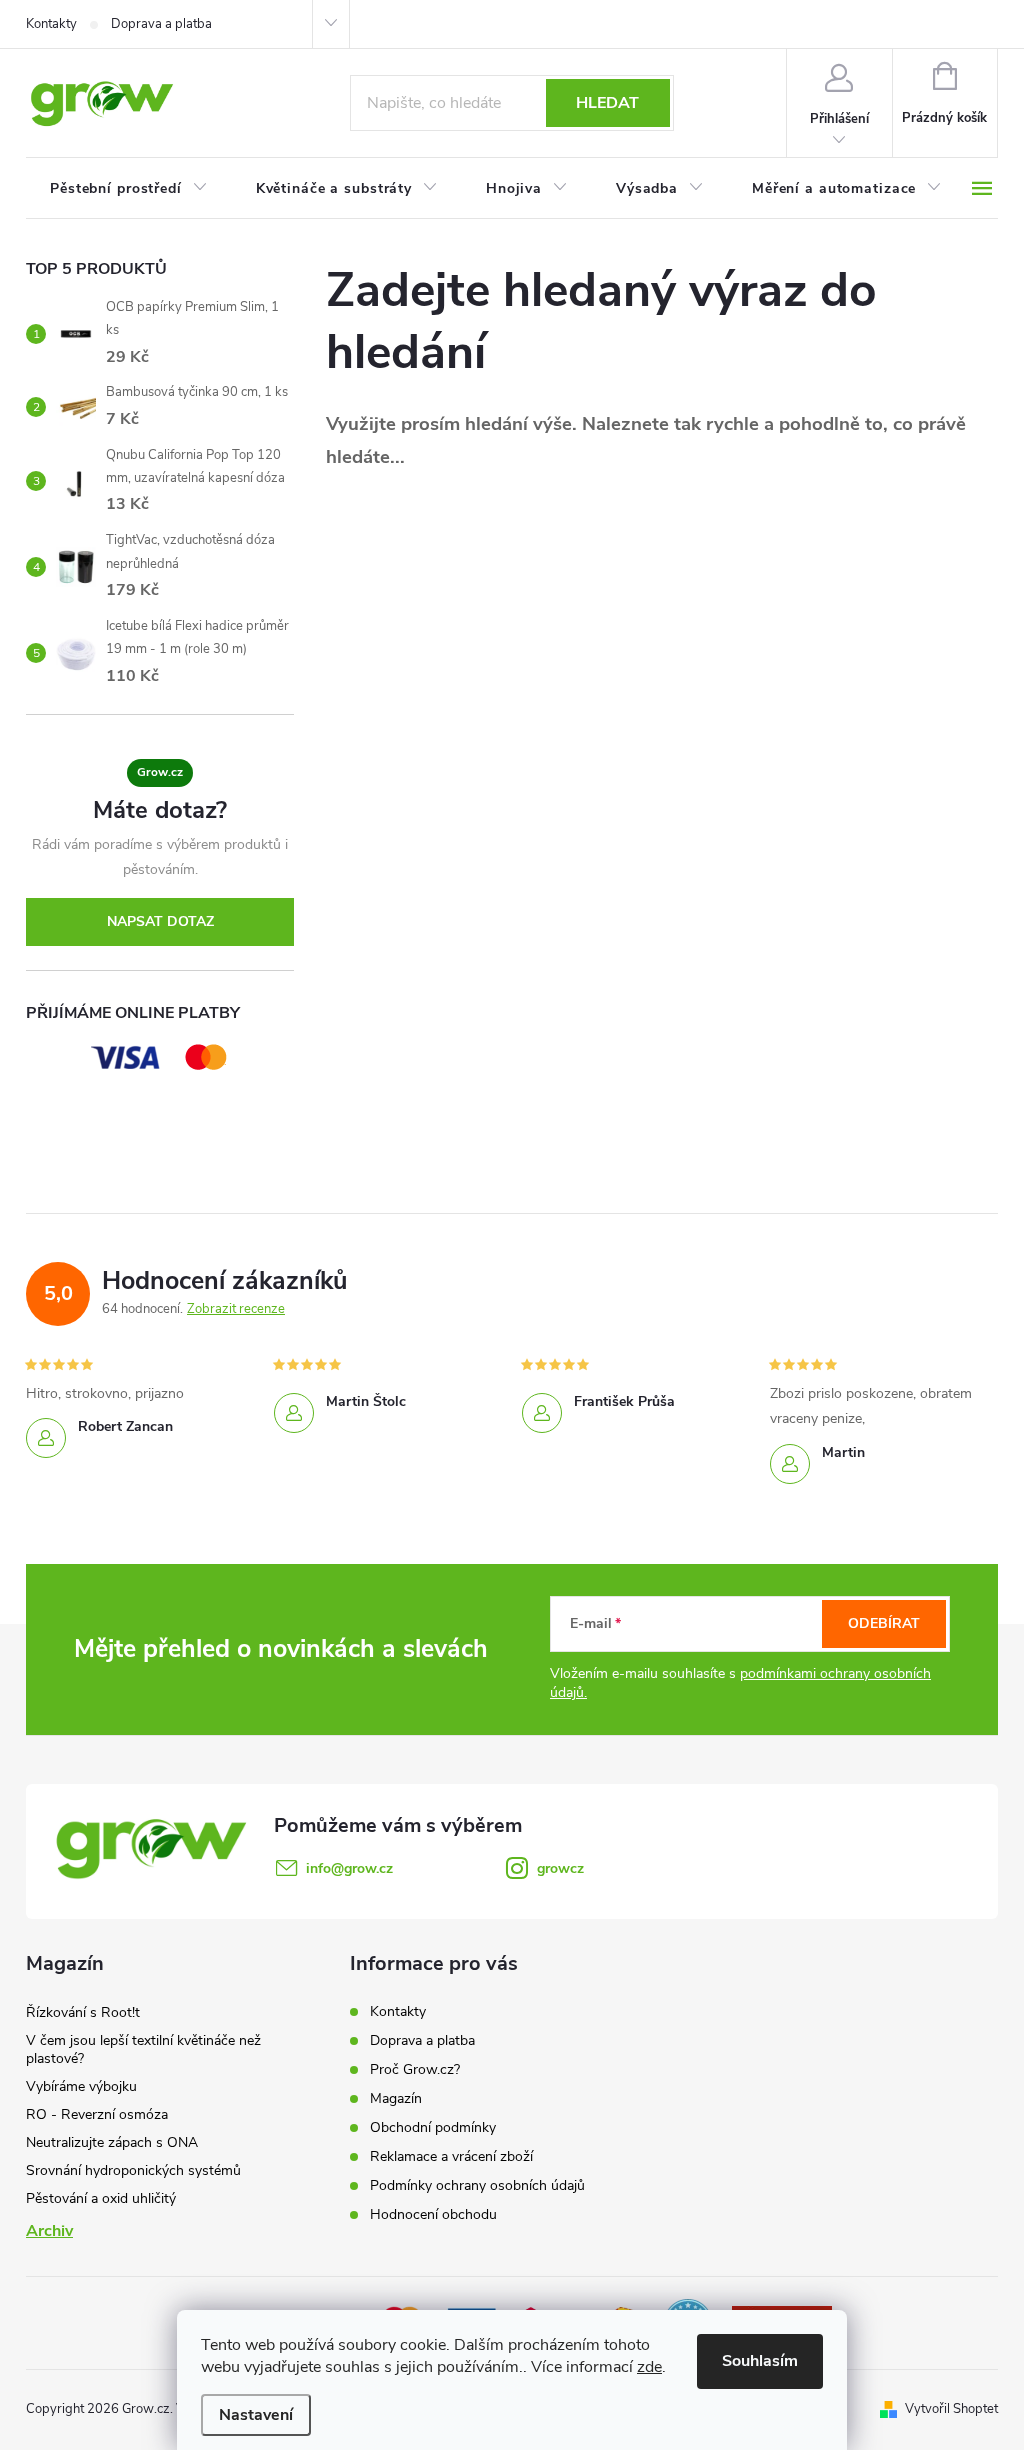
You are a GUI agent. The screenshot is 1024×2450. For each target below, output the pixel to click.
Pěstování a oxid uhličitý (101, 2198)
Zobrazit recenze (236, 1309)
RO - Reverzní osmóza (97, 2114)
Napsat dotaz (160, 921)
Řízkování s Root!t (83, 2012)
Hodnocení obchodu (433, 2214)
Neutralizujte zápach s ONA (112, 2142)
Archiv (49, 2231)
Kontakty (51, 24)
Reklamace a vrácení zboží (451, 2156)
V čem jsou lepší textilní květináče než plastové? (143, 2049)
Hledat (607, 103)
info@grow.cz (349, 1868)
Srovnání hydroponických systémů (133, 2170)
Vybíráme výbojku (81, 2086)
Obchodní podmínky (433, 2127)
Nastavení (256, 2415)
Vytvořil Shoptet (951, 2409)
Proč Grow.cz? (415, 2069)
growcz (560, 1868)
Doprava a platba (161, 24)
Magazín (396, 2098)
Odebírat (884, 1623)
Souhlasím (760, 2361)
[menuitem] (129, 189)
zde (649, 2367)
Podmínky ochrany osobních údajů (477, 2185)
